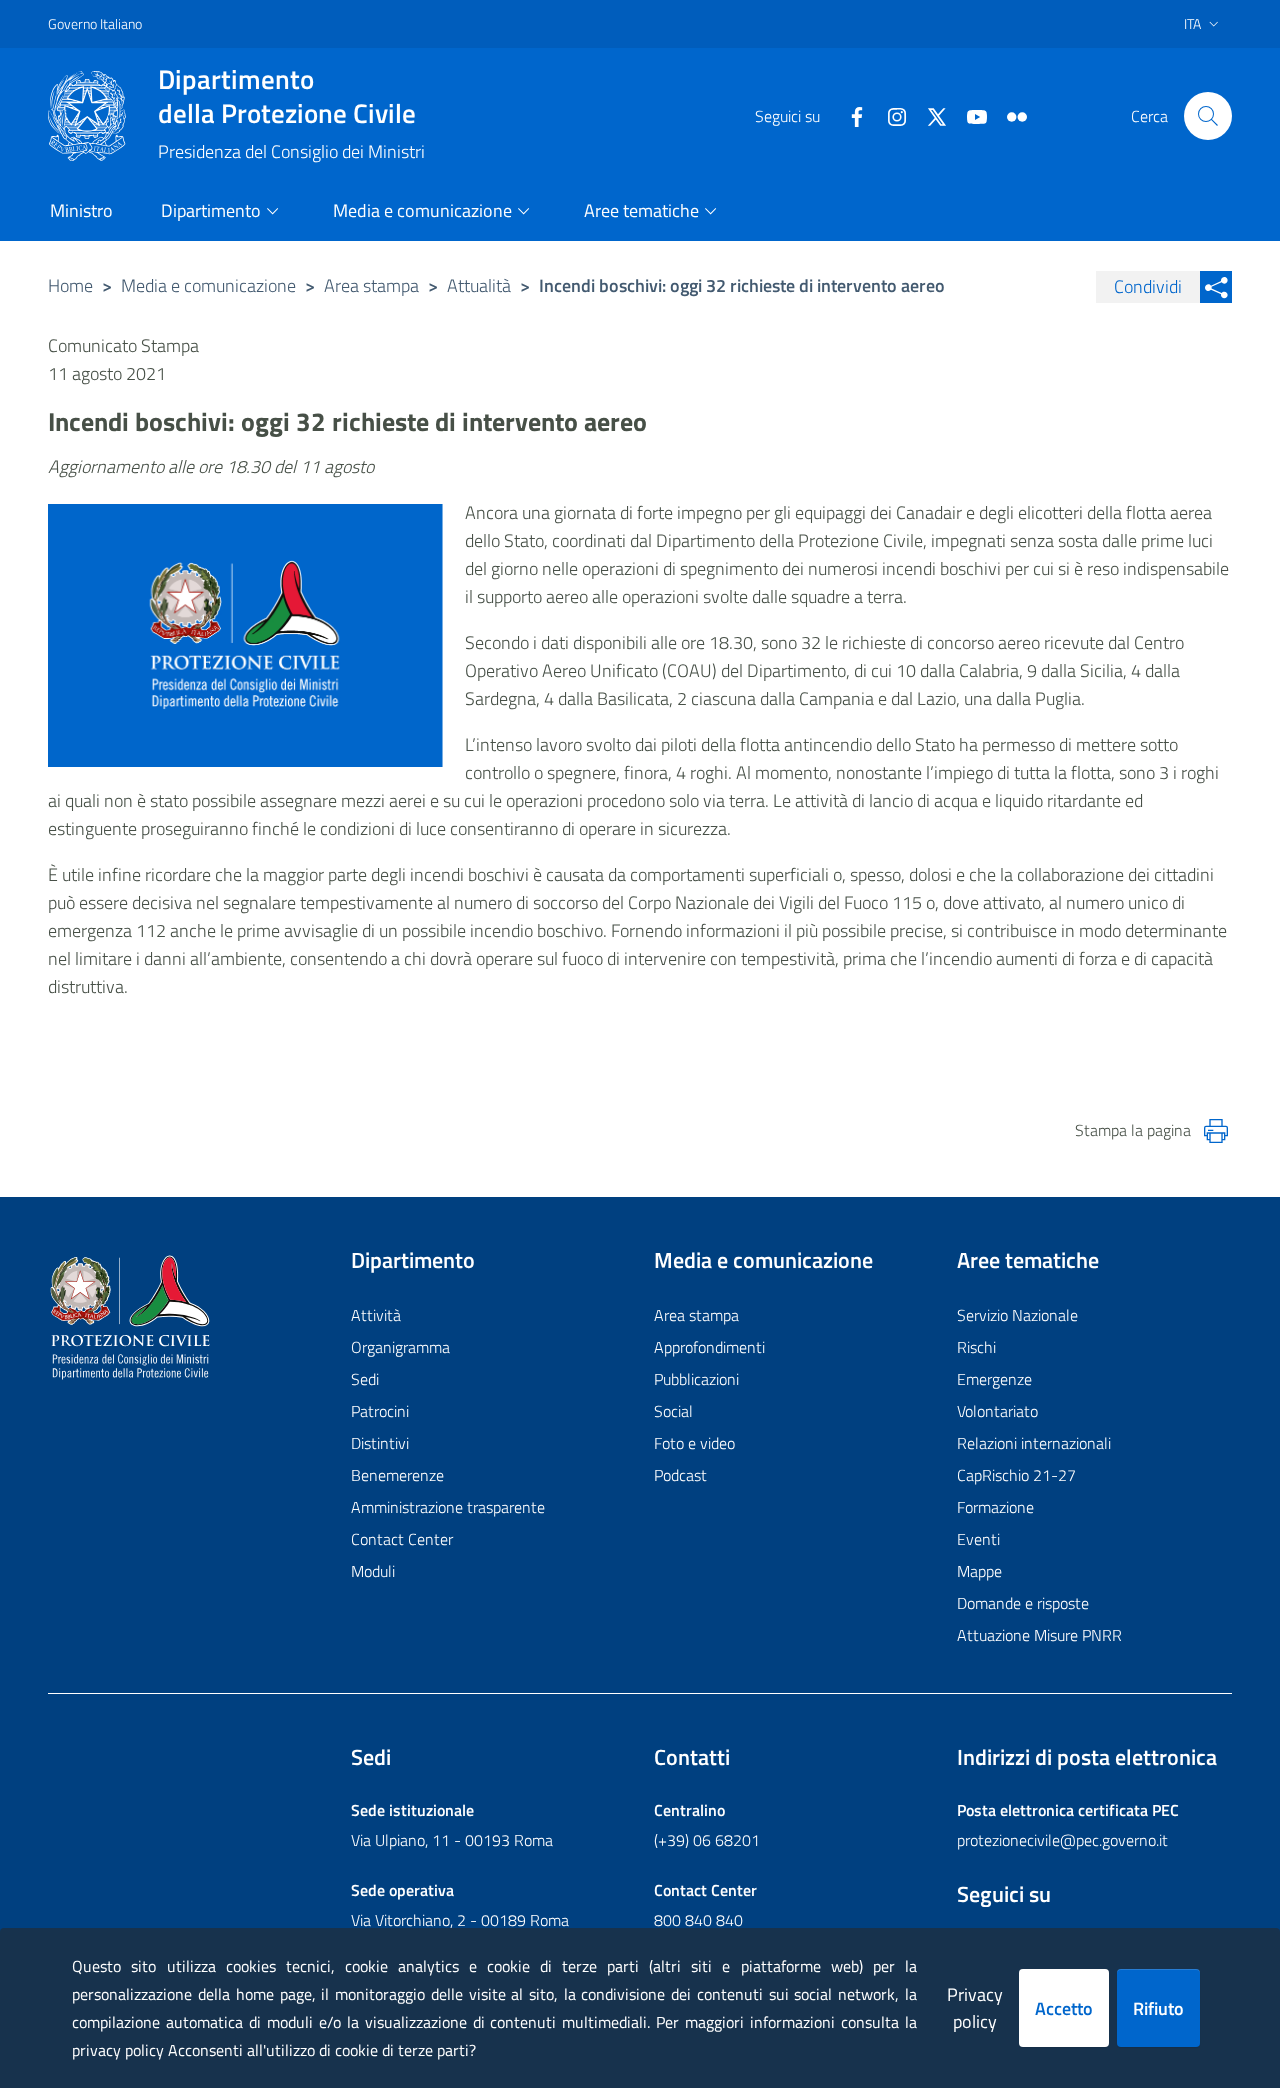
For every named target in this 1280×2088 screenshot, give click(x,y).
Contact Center (402, 1539)
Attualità (479, 285)
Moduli (373, 1571)
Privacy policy (975, 2008)
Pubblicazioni (696, 1379)
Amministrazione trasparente (448, 1507)
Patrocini (380, 1411)
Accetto (1064, 2008)
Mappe (979, 1571)
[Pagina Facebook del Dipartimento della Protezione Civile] (849, 115)
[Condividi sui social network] (1216, 287)
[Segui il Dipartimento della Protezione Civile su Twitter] (929, 115)
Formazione (995, 1507)
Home (70, 285)
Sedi (365, 1379)
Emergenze (994, 1379)
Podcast (680, 1475)
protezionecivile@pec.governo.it (1062, 1840)
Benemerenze (397, 1475)
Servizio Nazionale (1017, 1315)
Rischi (976, 1347)
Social (673, 1411)
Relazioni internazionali (1034, 1443)
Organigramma (400, 1347)
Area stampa (371, 285)
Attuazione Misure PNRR (1039, 1635)
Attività (376, 1315)
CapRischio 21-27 (1016, 1475)
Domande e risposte (1023, 1603)
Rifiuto (1158, 2008)
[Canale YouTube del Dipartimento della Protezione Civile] (969, 115)
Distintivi (380, 1443)
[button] (1208, 116)
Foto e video (694, 1443)
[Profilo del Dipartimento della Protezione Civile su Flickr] (1009, 115)
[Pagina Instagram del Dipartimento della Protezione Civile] (889, 115)
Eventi (978, 1539)
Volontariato (997, 1411)
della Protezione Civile (287, 96)
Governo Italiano (95, 23)
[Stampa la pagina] (1216, 1131)
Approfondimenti (709, 1347)
